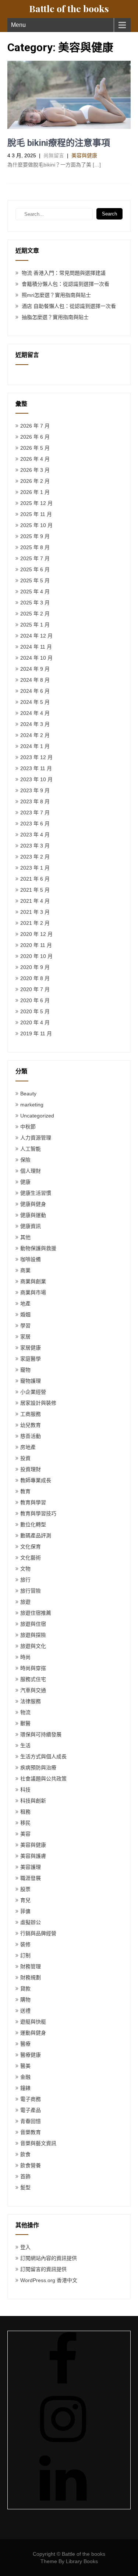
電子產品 (31, 2110)
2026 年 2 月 (35, 481)
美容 (25, 1834)
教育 (25, 1491)
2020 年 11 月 (36, 945)
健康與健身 (33, 1204)
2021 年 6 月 (35, 879)
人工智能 (31, 1149)
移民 (25, 1823)
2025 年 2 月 (35, 614)
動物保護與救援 (38, 1248)
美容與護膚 (33, 1856)
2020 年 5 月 (35, 1011)
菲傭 (25, 1911)
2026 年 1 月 (35, 492)
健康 (25, 1182)
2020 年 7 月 (35, 989)
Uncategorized (37, 1116)
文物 (25, 1569)
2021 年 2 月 (35, 923)
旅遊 (25, 1602)
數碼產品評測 (36, 1536)
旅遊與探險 (33, 1635)
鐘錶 (25, 2088)
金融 (25, 2077)
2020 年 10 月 (36, 956)
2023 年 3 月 (35, 846)
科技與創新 (33, 1801)
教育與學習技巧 (38, 1513)
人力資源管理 (36, 1138)
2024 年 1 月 (35, 746)
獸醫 (25, 1723)
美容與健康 (84, 155)
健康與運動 (33, 1215)
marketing (32, 1105)
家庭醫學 (31, 1359)
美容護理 (31, 1867)
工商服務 (31, 1414)
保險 (25, 1160)
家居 (25, 1337)
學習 (25, 1326)
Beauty (28, 1094)
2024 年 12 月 (36, 636)
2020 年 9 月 (35, 967)
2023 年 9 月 (35, 790)
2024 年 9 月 (35, 669)
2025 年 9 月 (35, 536)
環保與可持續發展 (41, 1734)
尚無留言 (54, 155)
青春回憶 (31, 2121)
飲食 (25, 2154)
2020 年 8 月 (35, 978)
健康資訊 (31, 1226)
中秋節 (28, 1127)
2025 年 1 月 (35, 625)
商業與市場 (33, 1292)
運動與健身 (33, 2033)
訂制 (25, 1955)
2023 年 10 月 (36, 779)
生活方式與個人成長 (43, 1756)
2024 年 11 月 (36, 647)
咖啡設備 (31, 1259)
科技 (25, 1790)
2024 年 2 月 (35, 735)
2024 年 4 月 (35, 713)
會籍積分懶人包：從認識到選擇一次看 (66, 284)
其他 (25, 1237)
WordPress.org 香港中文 (49, 2280)
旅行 (25, 1580)
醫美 (25, 2066)
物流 (25, 1712)
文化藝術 (31, 1558)
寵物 (25, 1370)
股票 (25, 1889)
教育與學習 (33, 1502)
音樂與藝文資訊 (38, 2143)
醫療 (25, 2044)
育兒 (25, 1900)
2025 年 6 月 (35, 569)
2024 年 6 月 (35, 691)
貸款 (25, 1989)
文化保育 (31, 1547)
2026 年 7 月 (35, 426)
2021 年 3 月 (35, 912)
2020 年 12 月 (36, 934)
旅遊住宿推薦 (36, 1613)
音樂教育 (31, 2132)
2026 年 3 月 (35, 470)
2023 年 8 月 (35, 801)
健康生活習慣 (36, 1193)
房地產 (28, 1447)
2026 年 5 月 (35, 448)
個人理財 (31, 1171)
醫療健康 (31, 2055)
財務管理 (31, 1966)
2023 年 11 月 (36, 768)
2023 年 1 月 (35, 868)
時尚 (25, 1657)
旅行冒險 (31, 1591)
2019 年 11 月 (36, 1033)
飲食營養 (31, 2165)
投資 (25, 1458)
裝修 (25, 1944)
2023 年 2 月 (35, 857)
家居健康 (31, 1348)
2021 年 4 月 (35, 901)
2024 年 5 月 (35, 702)
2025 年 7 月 (35, 558)
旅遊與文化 (33, 1646)
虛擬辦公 (31, 1922)
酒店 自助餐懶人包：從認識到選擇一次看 (69, 306)
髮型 (25, 2187)
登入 (25, 2247)
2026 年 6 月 (35, 437)
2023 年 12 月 (36, 757)
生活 (25, 1745)
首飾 (25, 2176)
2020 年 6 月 (35, 1000)
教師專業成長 (36, 1480)
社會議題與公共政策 (43, 1779)
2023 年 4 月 (35, 835)
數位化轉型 (33, 1524)
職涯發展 (31, 1878)
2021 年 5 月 (35, 890)
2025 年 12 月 (36, 503)
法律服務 (31, 1701)
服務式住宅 (33, 1679)
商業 (25, 1270)
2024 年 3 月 (35, 724)
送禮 (25, 2011)
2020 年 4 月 (35, 1022)
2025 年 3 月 (35, 603)
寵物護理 (31, 1381)
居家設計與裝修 (38, 1403)
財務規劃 (31, 1977)
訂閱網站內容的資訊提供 (49, 2258)
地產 (25, 1303)
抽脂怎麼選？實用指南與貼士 (55, 317)
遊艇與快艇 (33, 2022)
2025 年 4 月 (35, 592)
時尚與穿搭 (33, 1668)
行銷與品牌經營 (38, 1933)
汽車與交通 (33, 1690)
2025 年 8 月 (35, 547)
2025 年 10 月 (36, 525)
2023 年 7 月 (35, 813)
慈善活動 (31, 1436)
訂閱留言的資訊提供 (43, 2269)
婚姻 (25, 1315)
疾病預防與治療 (38, 1768)
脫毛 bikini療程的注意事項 (59, 143)
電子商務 (31, 2099)
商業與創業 (33, 1281)
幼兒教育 (31, 1425)
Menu (18, 25)
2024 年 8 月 (35, 680)
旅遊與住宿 (33, 1624)
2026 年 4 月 (35, 459)
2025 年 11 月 (36, 514)
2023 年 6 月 (35, 824)
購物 (25, 2000)
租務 (25, 1812)
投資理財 (31, 1469)
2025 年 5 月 (35, 580)
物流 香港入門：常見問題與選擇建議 (64, 273)
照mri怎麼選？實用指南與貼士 (56, 295)
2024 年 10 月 (36, 658)
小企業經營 (33, 1392)
